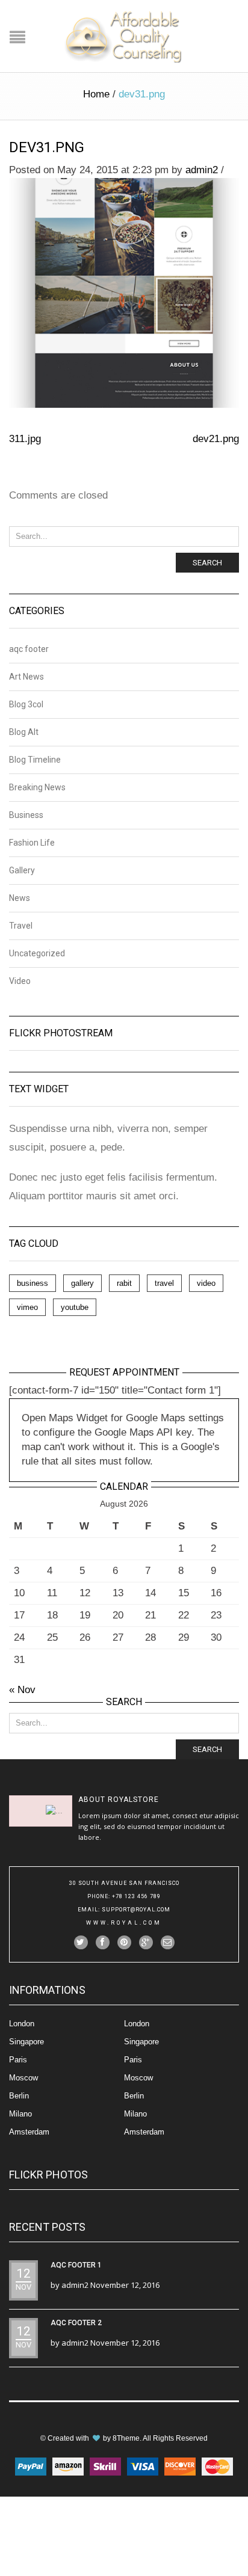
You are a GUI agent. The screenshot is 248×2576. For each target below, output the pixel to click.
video (206, 1283)
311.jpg (25, 439)
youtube (75, 1307)
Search (207, 563)
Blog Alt (24, 732)
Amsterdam (29, 2132)
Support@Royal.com (136, 1910)
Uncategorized (37, 953)
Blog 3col (26, 704)
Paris (18, 2060)
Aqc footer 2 (76, 2323)
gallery (82, 1283)
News (20, 898)
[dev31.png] (124, 292)
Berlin (19, 2096)
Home (96, 94)
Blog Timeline (35, 760)
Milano (20, 2114)
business (33, 1283)
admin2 (202, 170)
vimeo (27, 1307)
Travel (21, 926)
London (22, 2024)
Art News (26, 677)
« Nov (22, 1690)
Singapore (26, 2042)
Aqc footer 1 (76, 2265)
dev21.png (216, 439)
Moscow (23, 2078)
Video (20, 981)
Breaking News (37, 787)
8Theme (126, 2438)
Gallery (22, 870)
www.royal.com (124, 1923)
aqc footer (29, 649)
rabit (124, 1283)
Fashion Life (32, 843)
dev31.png (47, 147)
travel (164, 1283)
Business (26, 815)
